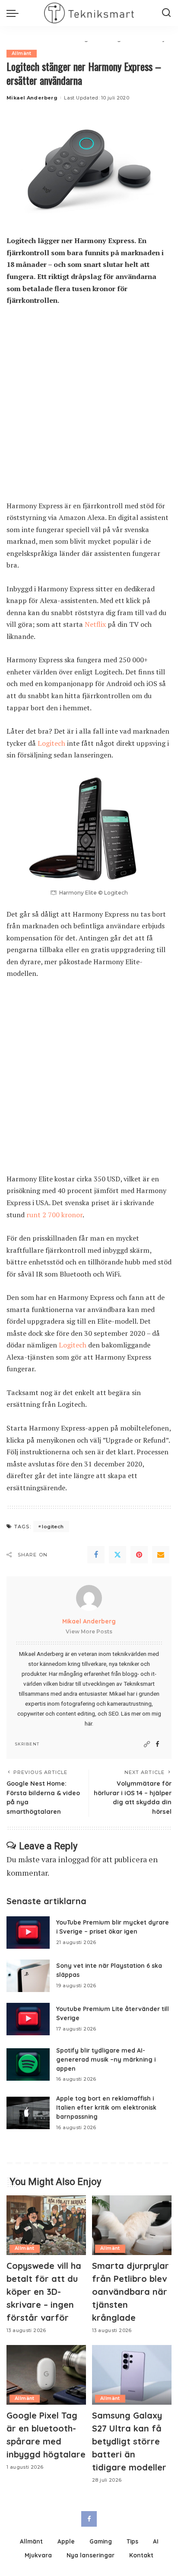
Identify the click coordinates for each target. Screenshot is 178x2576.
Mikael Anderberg (32, 98)
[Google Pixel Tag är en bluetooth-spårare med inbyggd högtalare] (46, 2375)
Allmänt (22, 53)
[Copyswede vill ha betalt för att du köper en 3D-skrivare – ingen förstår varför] (46, 2225)
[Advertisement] (89, 407)
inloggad (73, 1859)
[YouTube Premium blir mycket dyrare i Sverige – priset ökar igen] (28, 1933)
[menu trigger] (15, 13)
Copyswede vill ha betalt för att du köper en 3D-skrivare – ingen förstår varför (44, 2292)
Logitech (51, 743)
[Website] (147, 1744)
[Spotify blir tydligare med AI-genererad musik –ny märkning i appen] (28, 2064)
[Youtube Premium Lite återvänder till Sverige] (28, 2019)
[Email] (161, 1555)
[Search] (166, 13)
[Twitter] (118, 1555)
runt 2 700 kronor (54, 1215)
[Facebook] (96, 1555)
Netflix (95, 624)
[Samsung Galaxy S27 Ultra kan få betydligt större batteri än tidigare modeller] (132, 2375)
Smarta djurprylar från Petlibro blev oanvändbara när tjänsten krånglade (130, 2292)
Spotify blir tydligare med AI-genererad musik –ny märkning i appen (106, 2059)
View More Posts (89, 1631)
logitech (53, 1527)
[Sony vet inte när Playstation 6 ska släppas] (28, 1976)
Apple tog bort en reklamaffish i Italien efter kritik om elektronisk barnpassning (106, 2107)
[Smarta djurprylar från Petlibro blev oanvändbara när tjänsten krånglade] (132, 2225)
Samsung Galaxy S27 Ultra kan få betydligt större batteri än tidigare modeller (129, 2441)
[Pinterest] (139, 1555)
